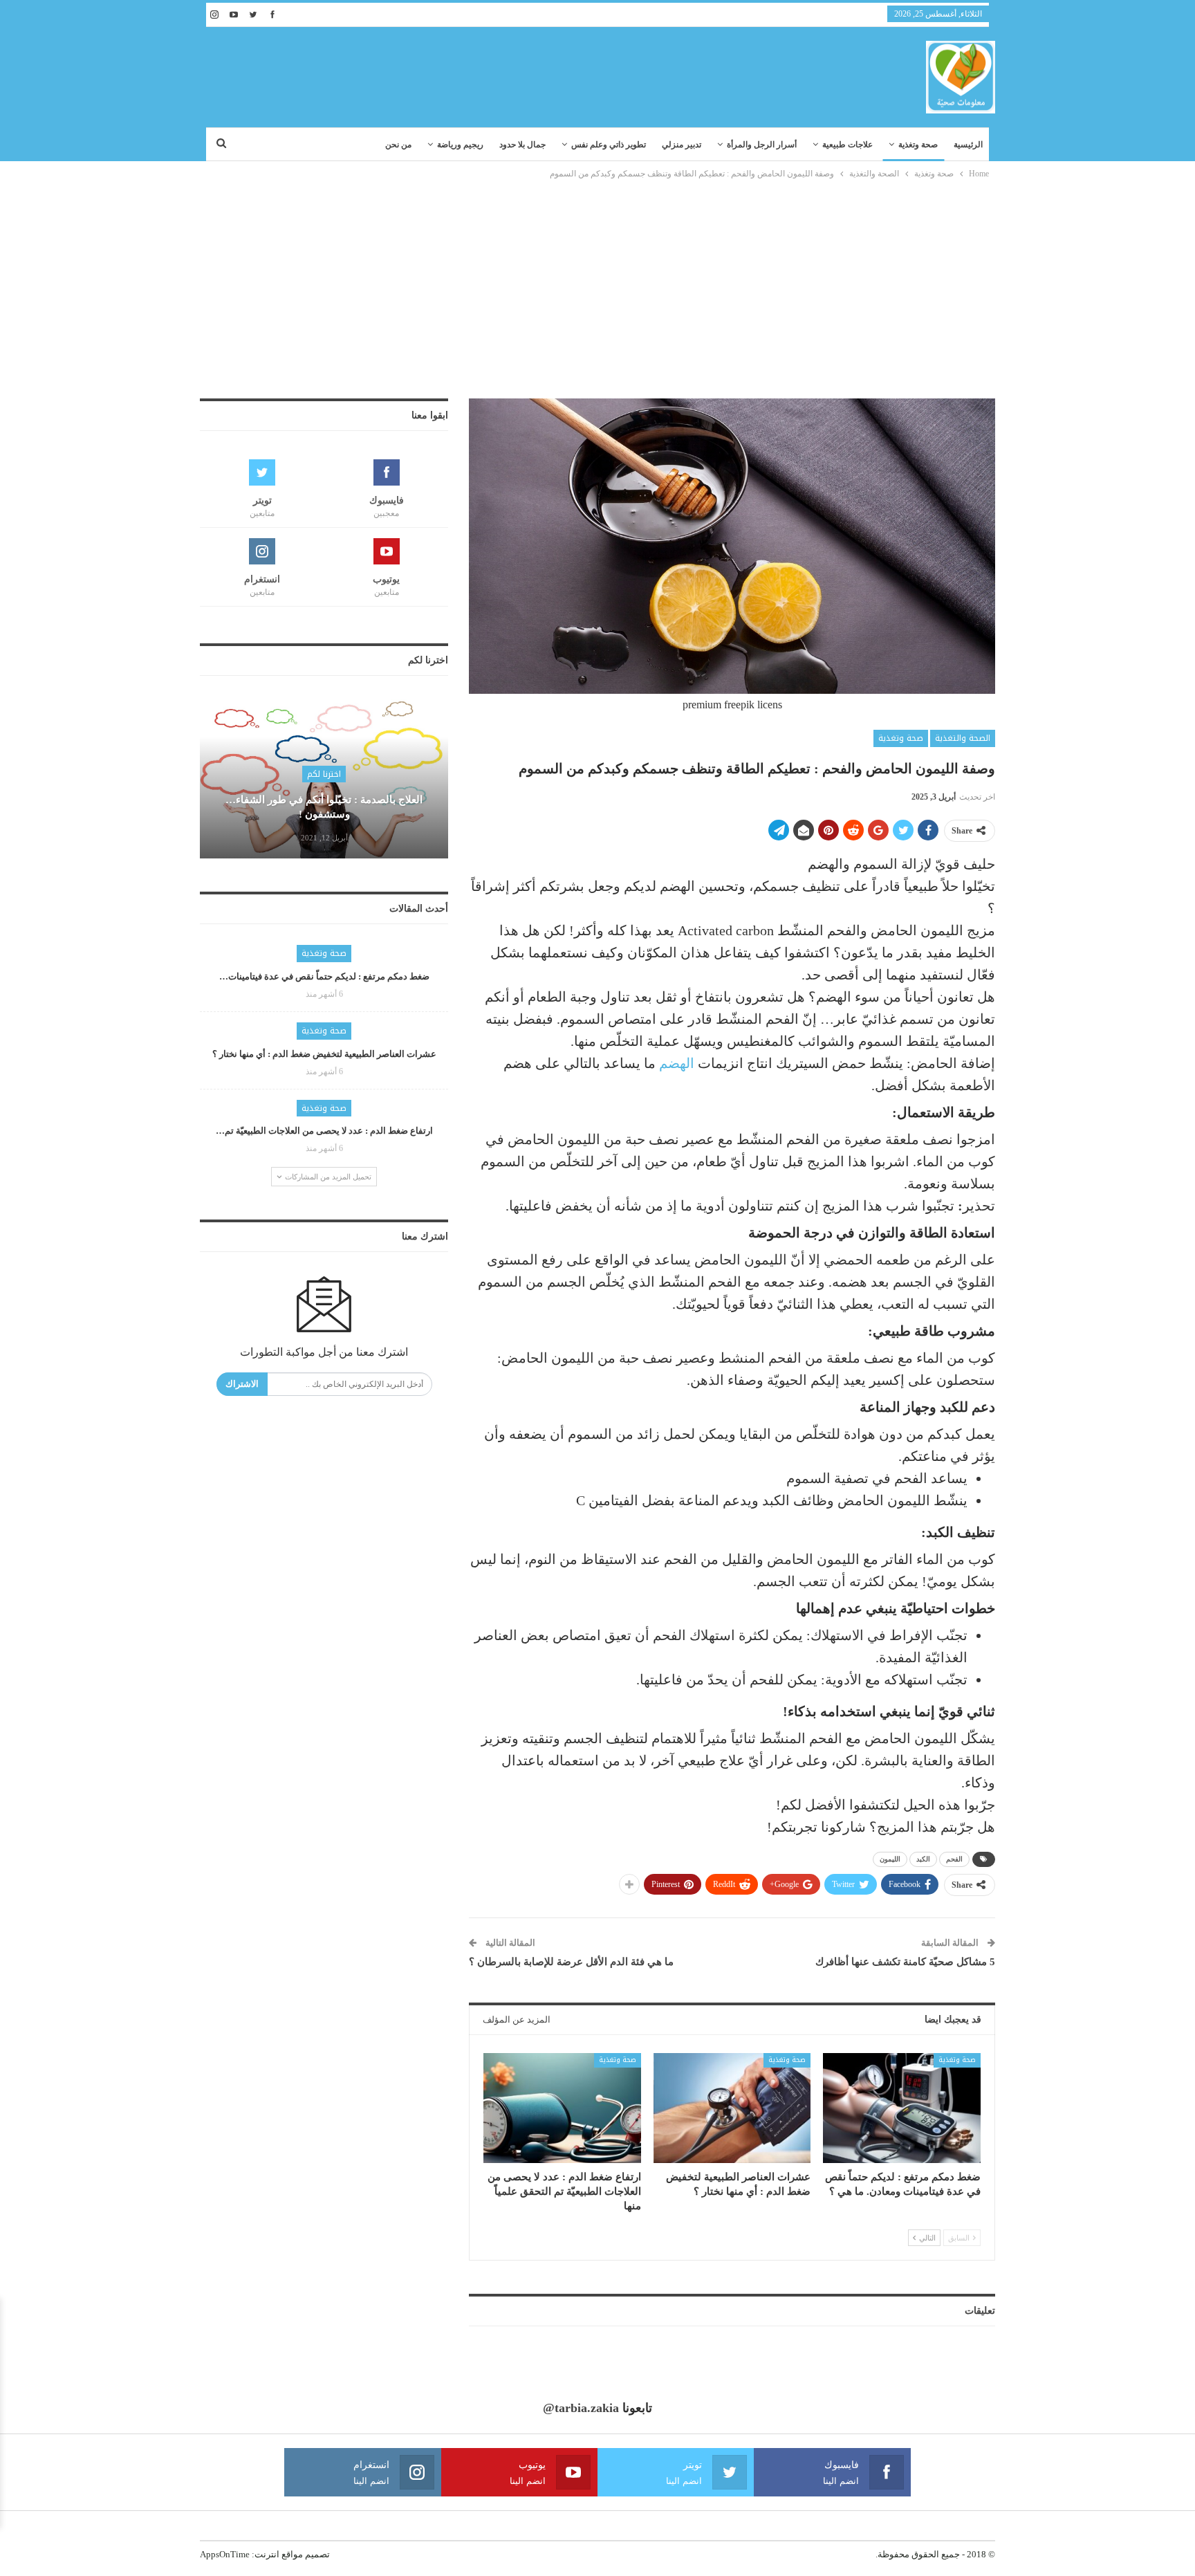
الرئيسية (968, 145)
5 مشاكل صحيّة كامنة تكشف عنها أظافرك (905, 1962)
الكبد (923, 1859)
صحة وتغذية (918, 145)
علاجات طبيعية (847, 145)
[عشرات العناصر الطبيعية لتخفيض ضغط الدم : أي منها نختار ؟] (732, 2108)
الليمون (890, 1859)
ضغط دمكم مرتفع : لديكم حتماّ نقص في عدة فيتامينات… (324, 976)
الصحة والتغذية (963, 738)
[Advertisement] (597, 285)
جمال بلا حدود (522, 145)
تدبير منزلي (682, 145)
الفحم (954, 1859)
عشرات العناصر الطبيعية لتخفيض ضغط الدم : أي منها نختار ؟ (324, 1054)
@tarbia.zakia (581, 2408)
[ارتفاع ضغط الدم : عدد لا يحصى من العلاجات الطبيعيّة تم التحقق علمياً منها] (562, 2108)
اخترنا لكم (324, 774)
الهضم (677, 1063)
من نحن (398, 145)
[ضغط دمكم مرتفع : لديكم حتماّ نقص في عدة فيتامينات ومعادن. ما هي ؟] (902, 2108)
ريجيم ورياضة (460, 145)
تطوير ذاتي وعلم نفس (609, 145)
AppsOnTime (225, 2554)
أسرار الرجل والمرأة (762, 145)
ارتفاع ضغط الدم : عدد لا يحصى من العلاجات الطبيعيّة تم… (324, 1131)
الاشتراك (242, 1384)
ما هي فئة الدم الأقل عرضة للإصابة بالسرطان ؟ (571, 1962)
